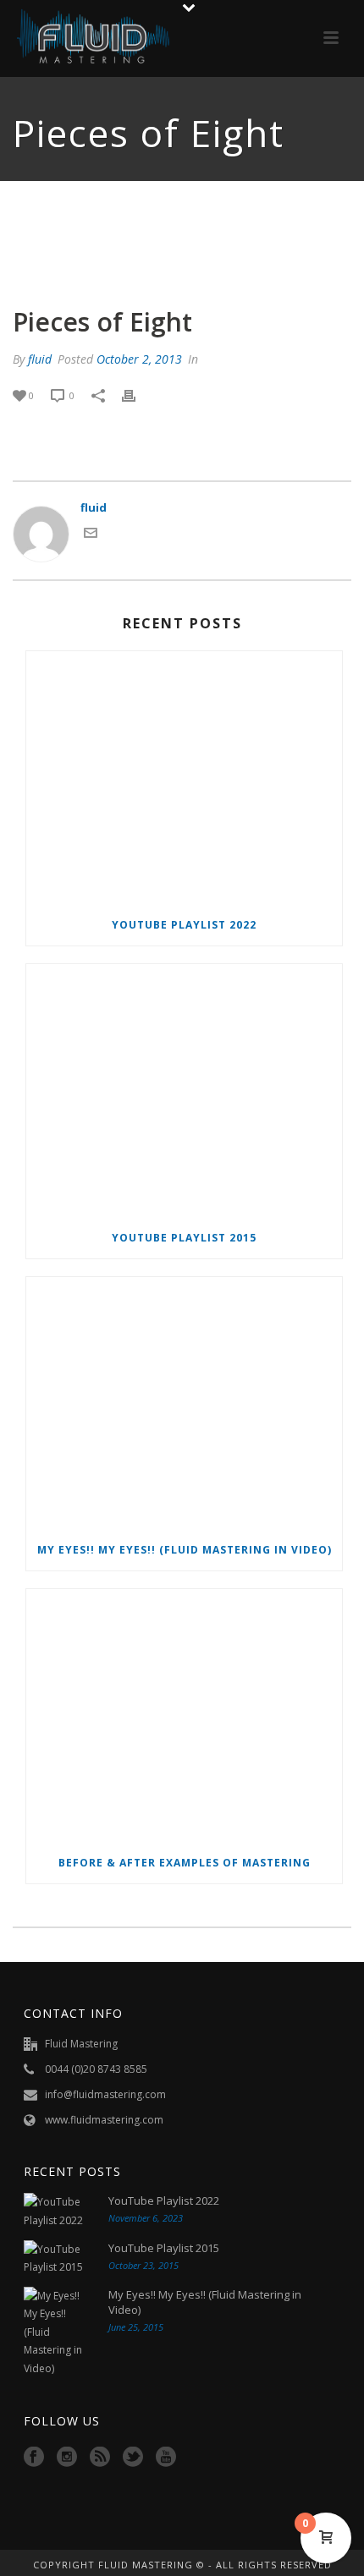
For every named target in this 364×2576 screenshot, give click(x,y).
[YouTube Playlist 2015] (184, 1091)
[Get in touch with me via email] (91, 535)
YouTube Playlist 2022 (184, 925)
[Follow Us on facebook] (34, 2458)
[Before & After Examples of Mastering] (184, 1716)
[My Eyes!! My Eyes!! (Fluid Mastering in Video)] (184, 1404)
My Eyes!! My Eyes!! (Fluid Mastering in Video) (185, 1550)
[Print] (137, 396)
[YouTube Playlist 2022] (184, 778)
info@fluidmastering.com (105, 2094)
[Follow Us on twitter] (133, 2458)
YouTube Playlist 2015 (184, 1238)
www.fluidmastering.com (104, 2120)
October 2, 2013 (139, 359)
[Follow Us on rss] (100, 2458)
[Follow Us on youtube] (166, 2458)
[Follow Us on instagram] (67, 2458)
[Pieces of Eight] (182, 235)
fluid (40, 359)
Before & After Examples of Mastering (185, 1863)
